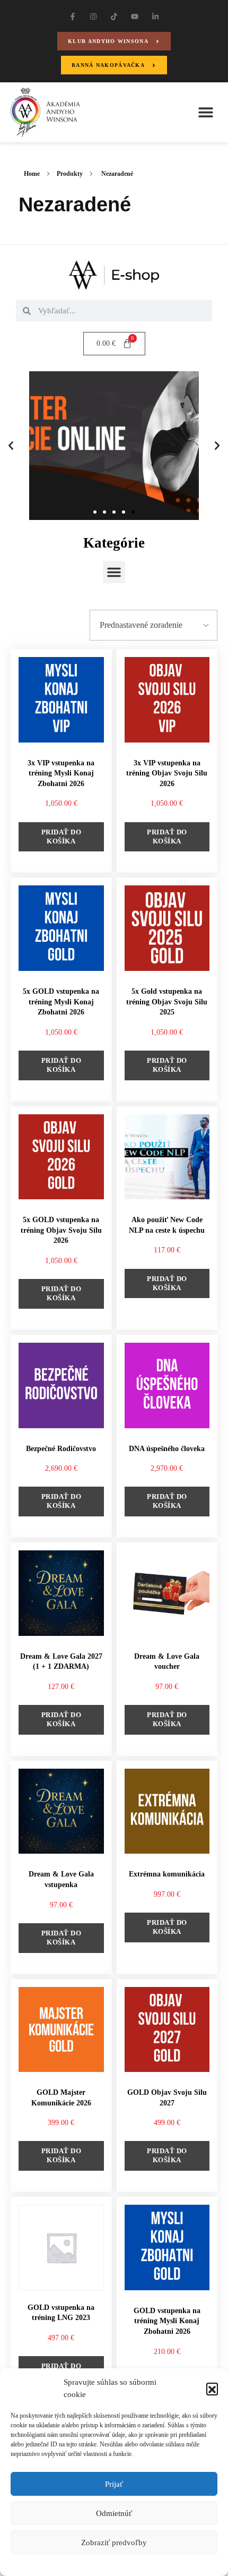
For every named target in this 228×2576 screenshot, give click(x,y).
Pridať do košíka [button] (62, 837)
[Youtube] (135, 16)
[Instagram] (93, 16)
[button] (212, 2389)
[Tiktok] (114, 16)
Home (32, 174)
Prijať (114, 2484)
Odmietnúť (114, 2513)
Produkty (70, 174)
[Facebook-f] (72, 16)
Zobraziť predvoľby (114, 2543)
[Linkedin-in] (156, 16)
